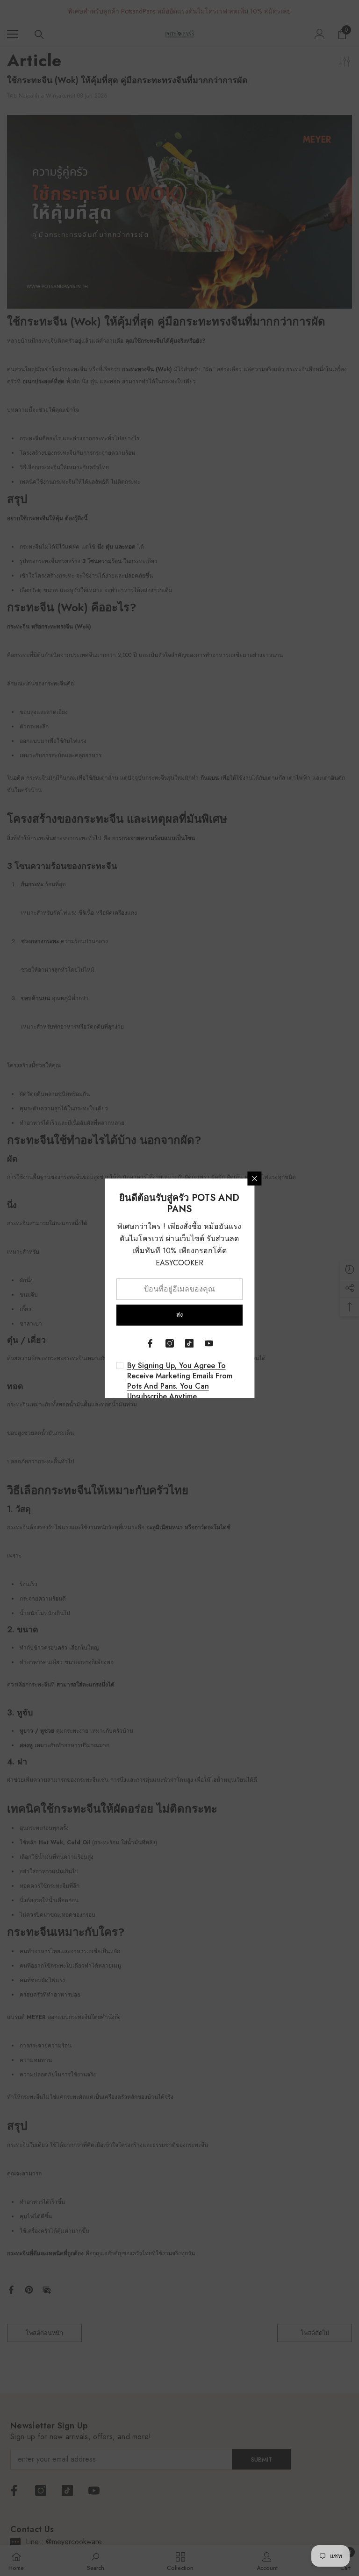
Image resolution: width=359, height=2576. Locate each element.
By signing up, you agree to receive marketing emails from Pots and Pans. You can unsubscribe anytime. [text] (180, 1381)
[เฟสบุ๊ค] (150, 1343)
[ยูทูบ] (209, 1343)
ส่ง (179, 1315)
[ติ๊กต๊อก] (189, 1343)
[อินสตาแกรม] (170, 1343)
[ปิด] (254, 1179)
